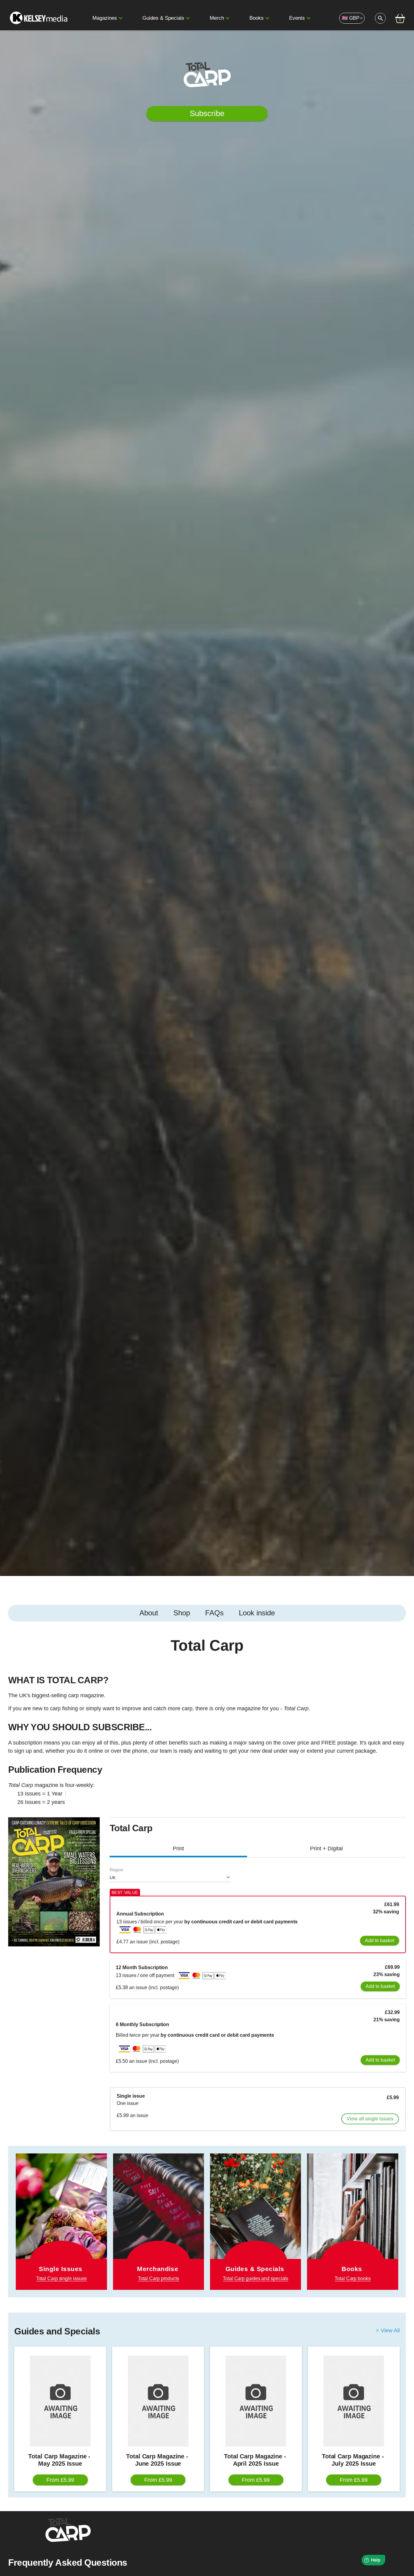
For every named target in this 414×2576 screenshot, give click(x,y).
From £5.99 (60, 2480)
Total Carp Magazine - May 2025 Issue (60, 2460)
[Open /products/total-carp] (159, 2214)
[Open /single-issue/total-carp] (61, 2222)
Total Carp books (352, 2278)
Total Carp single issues (62, 2278)
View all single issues (370, 2119)
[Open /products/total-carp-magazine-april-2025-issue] (256, 2401)
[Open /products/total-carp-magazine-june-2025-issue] (158, 2401)
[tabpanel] (207, 1724)
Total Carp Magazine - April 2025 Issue (256, 2460)
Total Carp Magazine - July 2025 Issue (354, 2460)
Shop (182, 1613)
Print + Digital (326, 1848)
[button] (121, 18)
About (149, 1613)
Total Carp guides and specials (255, 2278)
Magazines (105, 18)
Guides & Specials (163, 18)
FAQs (214, 1613)
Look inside (257, 1613)
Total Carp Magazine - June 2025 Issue (158, 2460)
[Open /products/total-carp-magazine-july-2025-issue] (354, 2401)
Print (178, 1848)
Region (117, 1870)
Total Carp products (159, 2278)
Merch (217, 18)
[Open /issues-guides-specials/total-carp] (255, 2222)
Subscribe (207, 113)
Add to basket (380, 1940)
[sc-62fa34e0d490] (39, 18)
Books (257, 18)
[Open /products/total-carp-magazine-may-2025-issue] (60, 2401)
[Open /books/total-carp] (352, 2222)
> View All (388, 2331)
